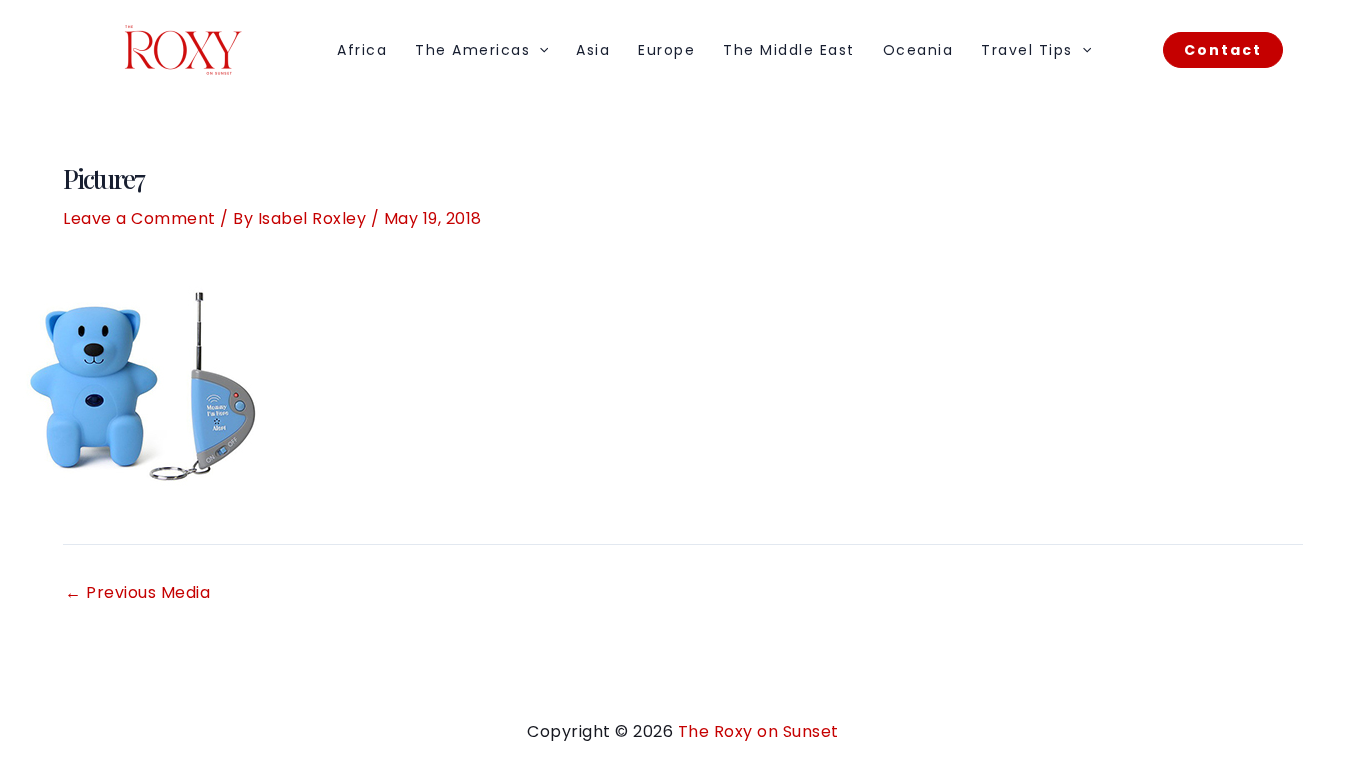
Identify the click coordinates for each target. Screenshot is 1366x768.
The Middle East (789, 50)
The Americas (472, 50)
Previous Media (137, 593)
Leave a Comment (139, 218)
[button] (539, 50)
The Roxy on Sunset (758, 731)
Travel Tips (1027, 50)
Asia (593, 50)
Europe (666, 50)
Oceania (918, 50)
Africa (362, 50)
